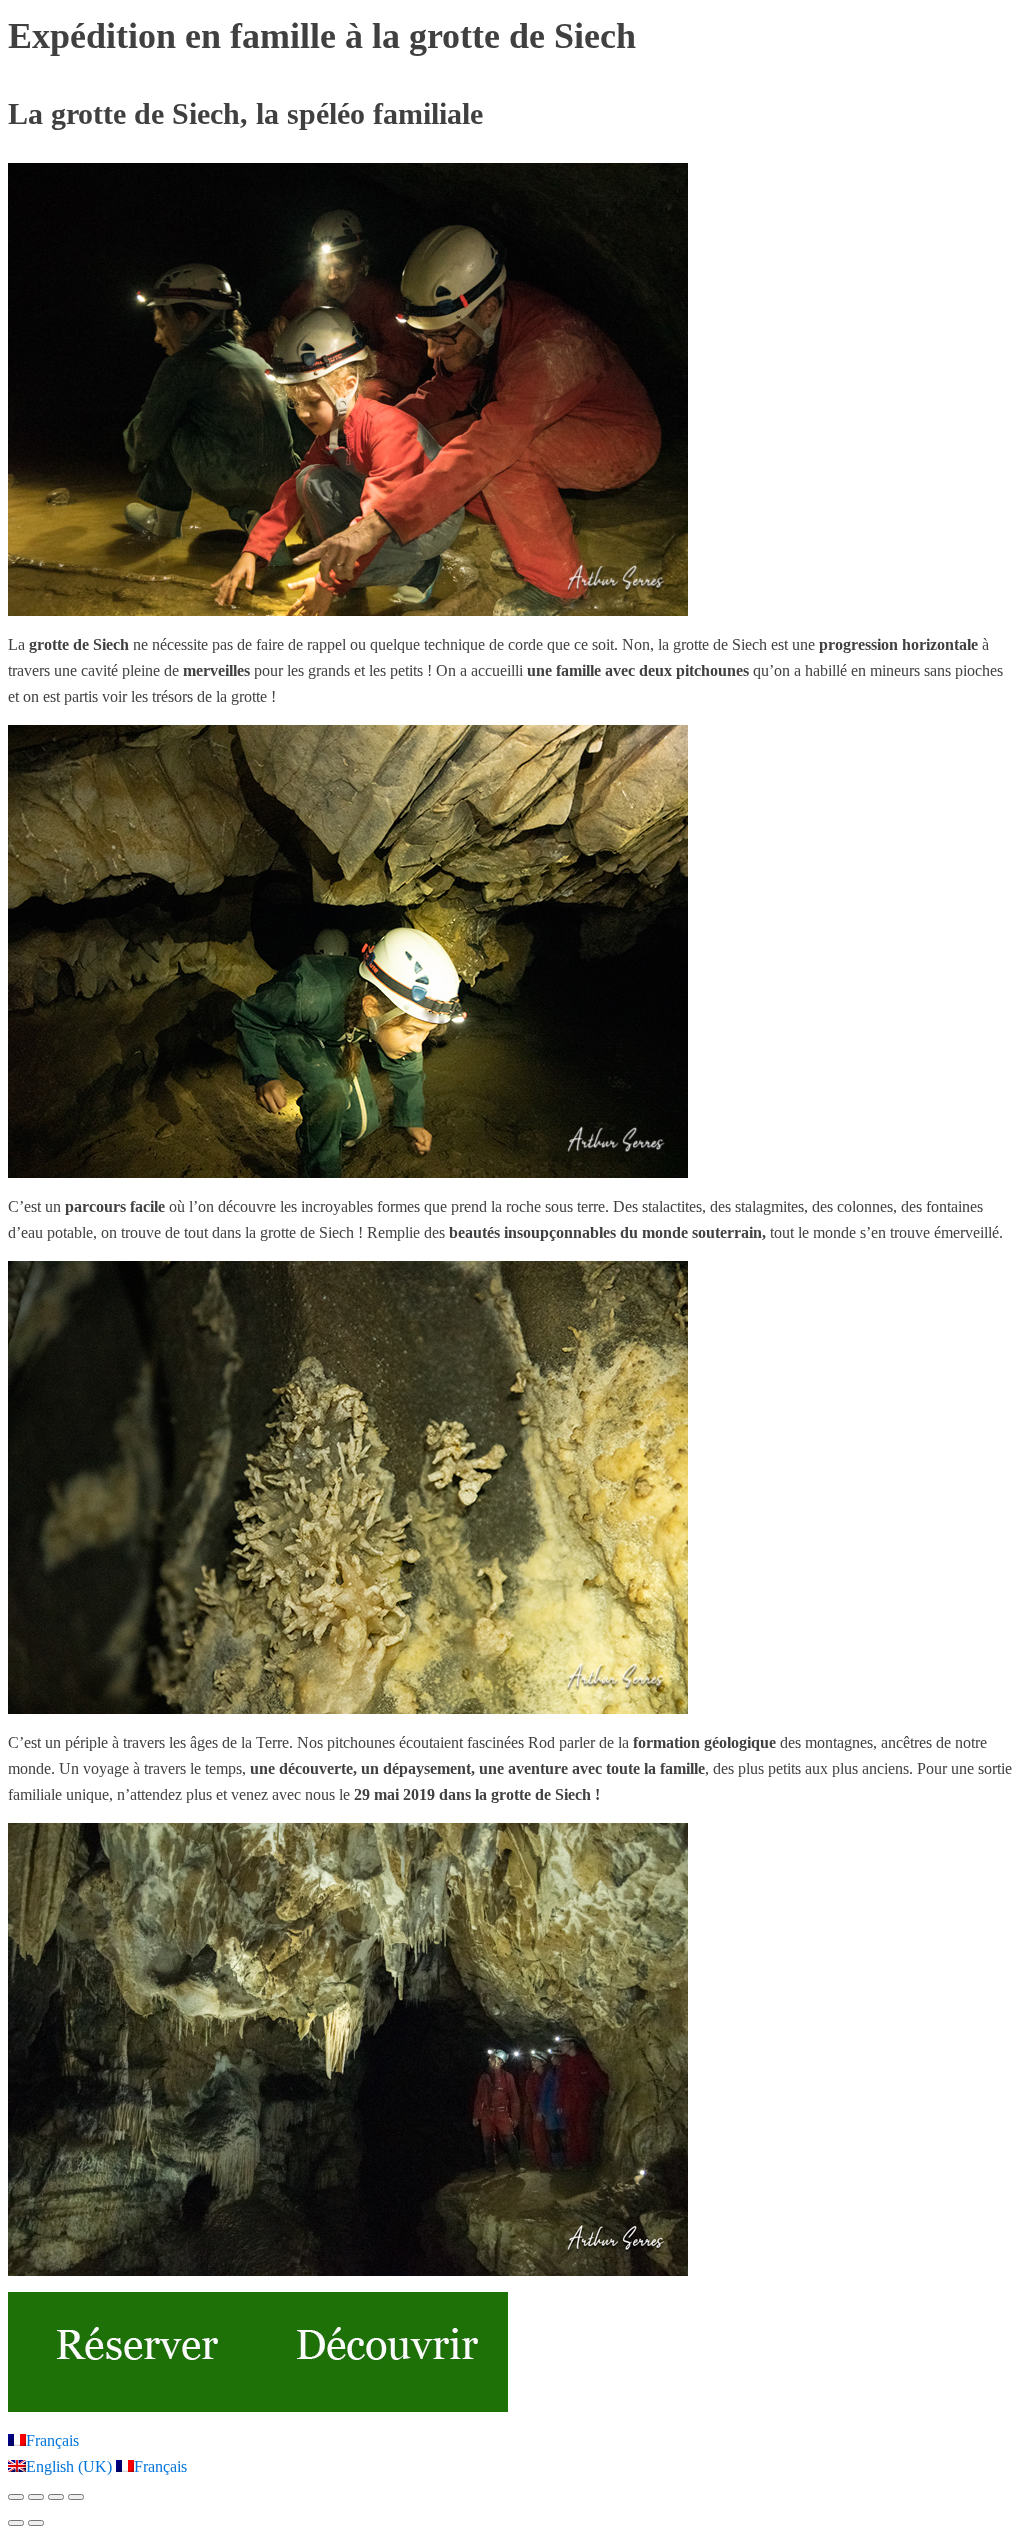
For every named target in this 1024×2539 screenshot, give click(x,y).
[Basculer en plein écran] (36, 2497)
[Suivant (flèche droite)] (36, 2523)
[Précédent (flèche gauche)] (16, 2523)
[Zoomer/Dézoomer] (16, 2497)
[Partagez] (56, 2497)
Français (52, 2440)
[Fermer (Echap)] (76, 2497)
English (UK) (71, 2466)
